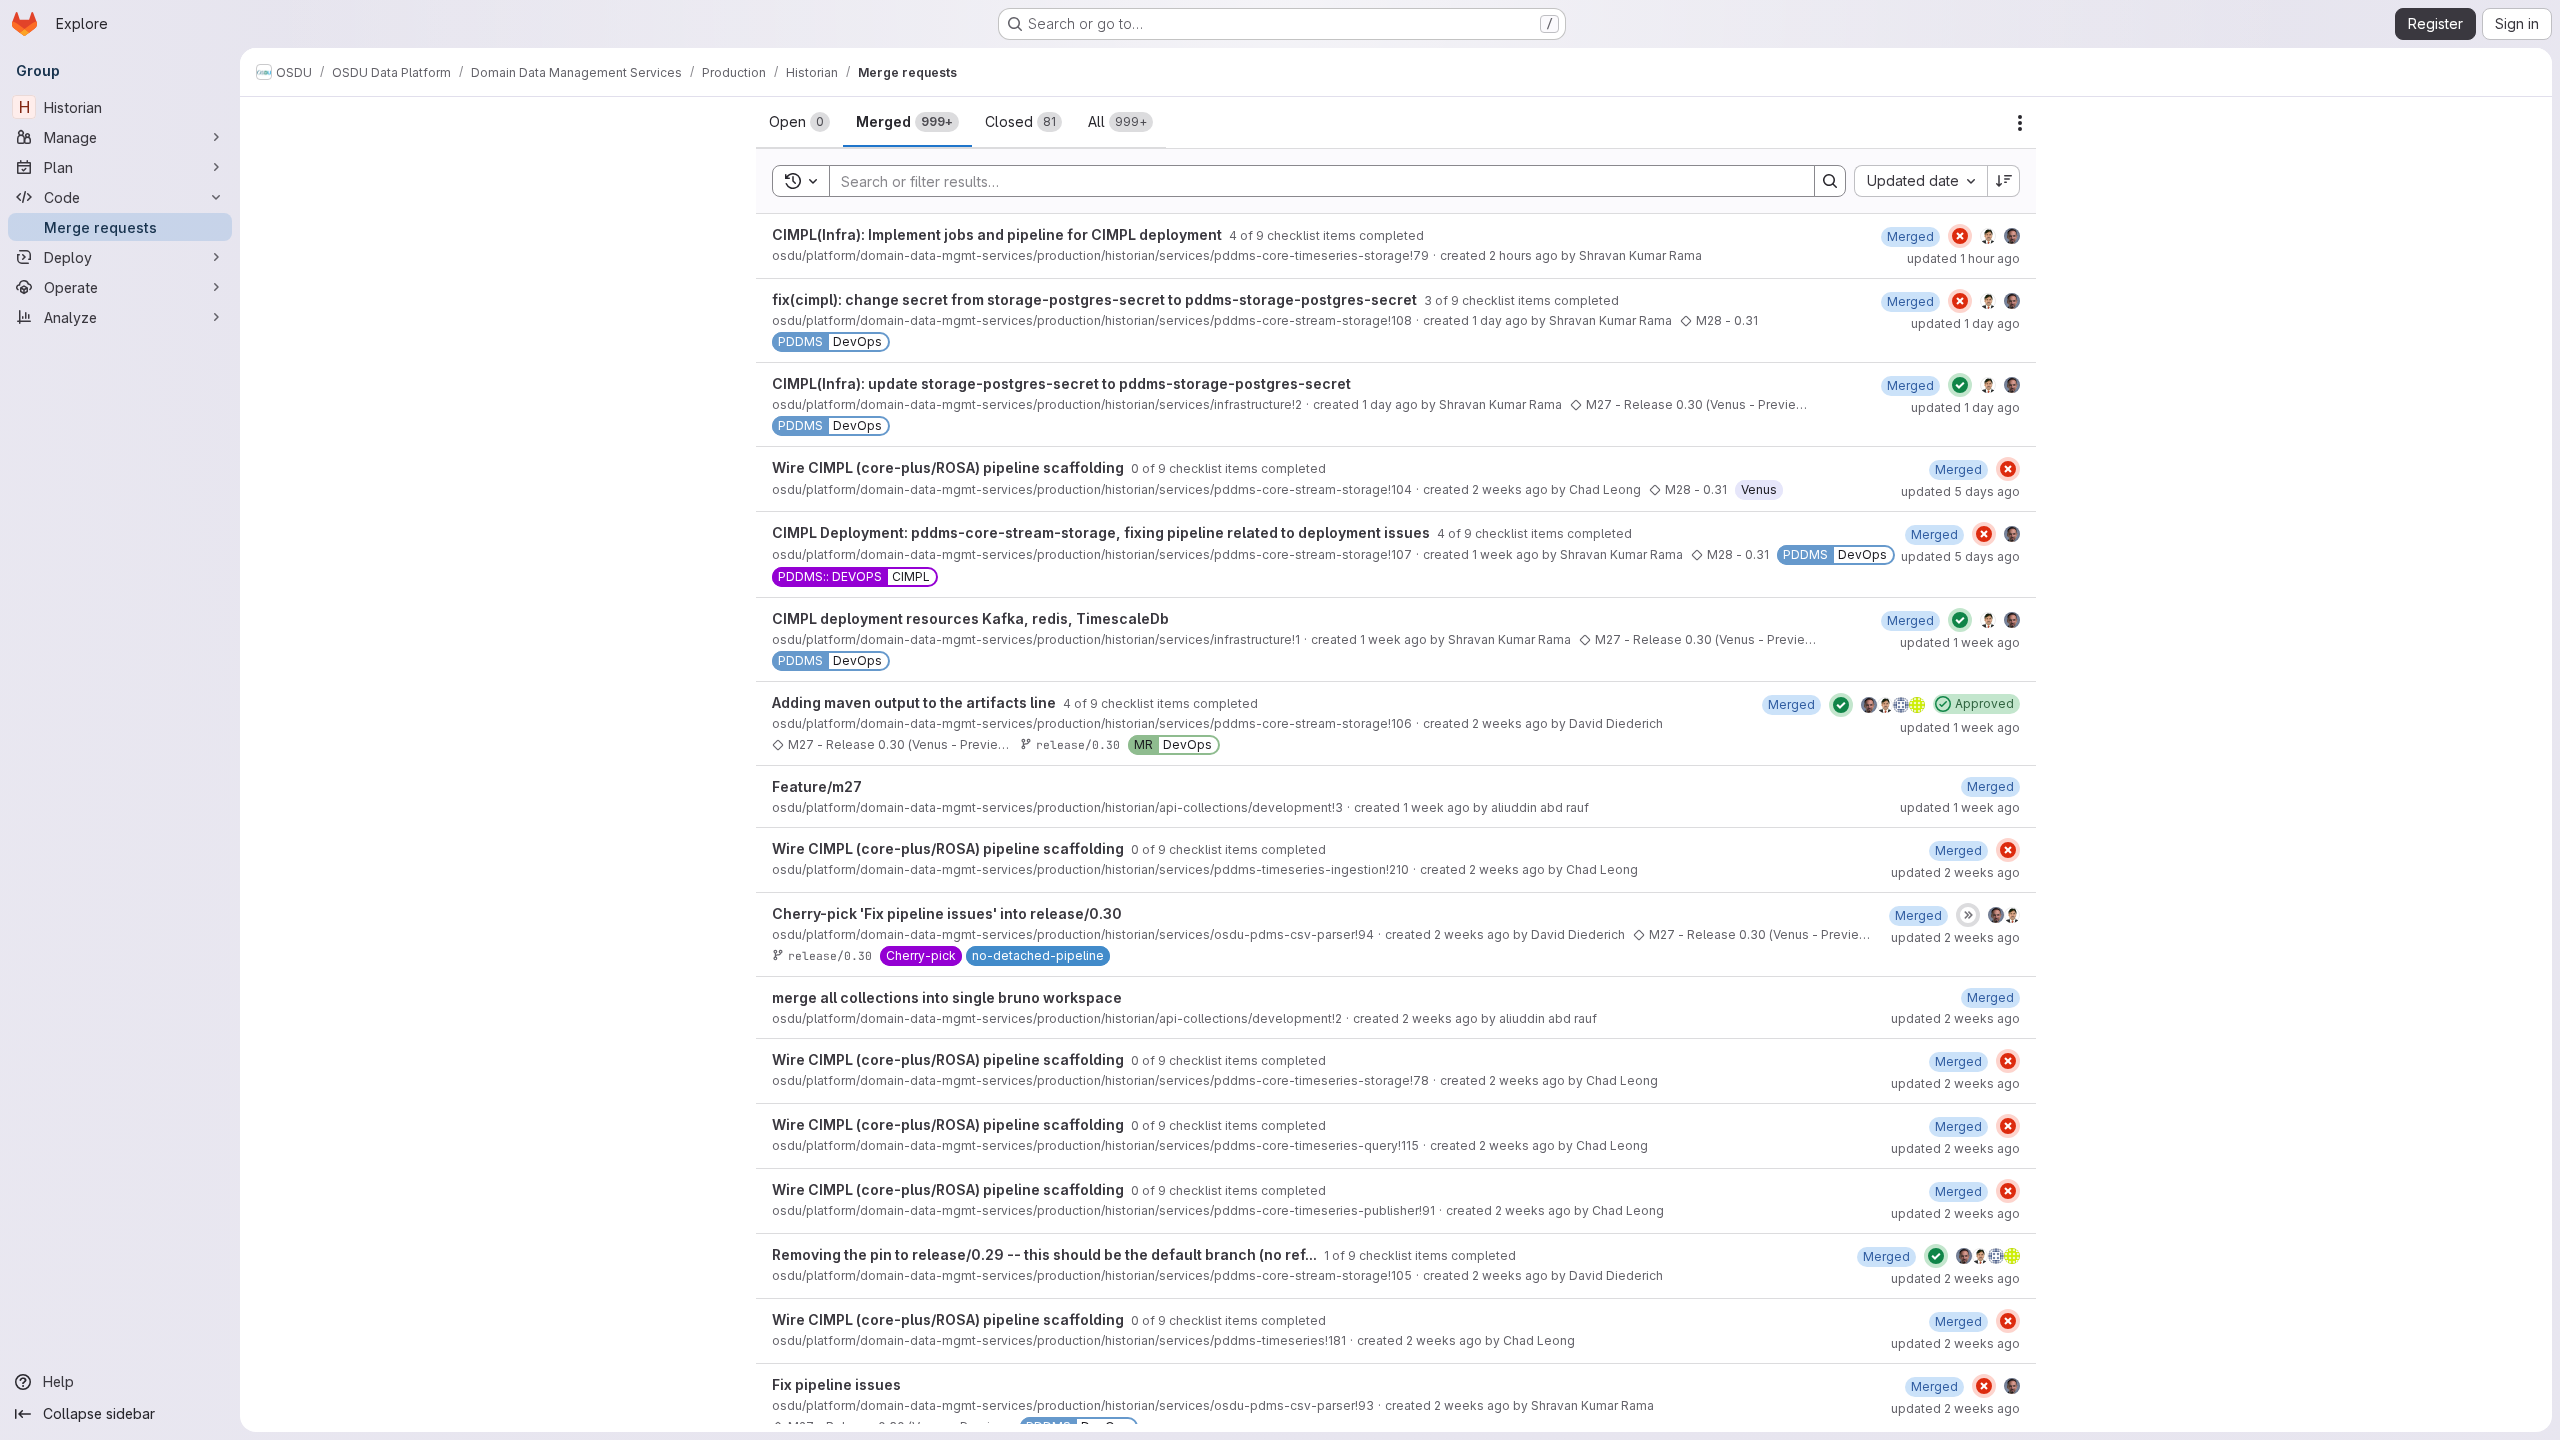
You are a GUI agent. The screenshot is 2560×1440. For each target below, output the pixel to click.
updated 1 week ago (1960, 642)
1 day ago (1500, 320)
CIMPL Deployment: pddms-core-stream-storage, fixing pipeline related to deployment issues (1102, 532)
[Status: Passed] (1960, 385)
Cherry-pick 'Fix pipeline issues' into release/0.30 (947, 913)
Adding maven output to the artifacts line (915, 702)
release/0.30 (1078, 744)
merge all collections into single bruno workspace (947, 997)
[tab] (799, 122)
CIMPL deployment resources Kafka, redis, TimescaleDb (970, 618)
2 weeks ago (1510, 489)
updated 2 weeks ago (1955, 872)
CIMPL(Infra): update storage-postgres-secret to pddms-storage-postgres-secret (1061, 383)
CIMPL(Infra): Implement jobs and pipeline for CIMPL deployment (998, 234)
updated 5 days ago (1960, 491)
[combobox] (1920, 181)
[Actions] (2020, 123)
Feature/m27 (817, 786)
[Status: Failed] (1960, 236)
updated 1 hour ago (1963, 258)
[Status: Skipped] (1968, 915)
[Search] (1830, 181)
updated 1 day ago (1965, 323)
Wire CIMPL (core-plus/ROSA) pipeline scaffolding (949, 467)
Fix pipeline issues (836, 1384)
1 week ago (1505, 554)
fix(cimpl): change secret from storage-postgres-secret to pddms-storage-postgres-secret (1096, 299)
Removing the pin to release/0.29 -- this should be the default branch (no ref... (1046, 1254)
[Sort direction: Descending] (2004, 181)
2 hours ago (1523, 255)
